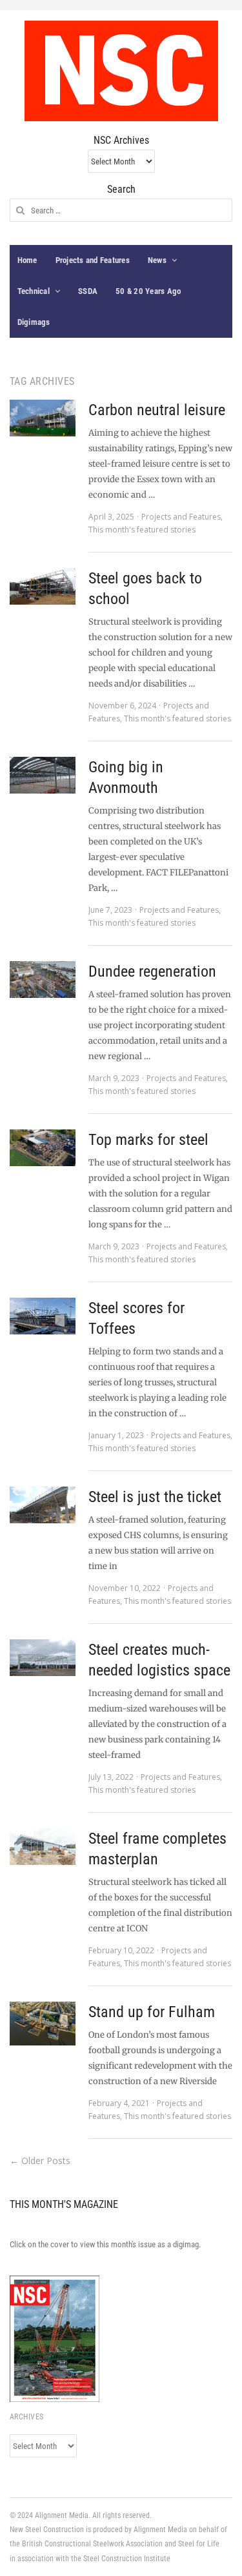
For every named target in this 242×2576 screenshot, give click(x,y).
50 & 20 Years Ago (148, 291)
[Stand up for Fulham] (43, 2024)
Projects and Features (93, 260)
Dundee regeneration (152, 971)
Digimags (34, 322)
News (157, 260)
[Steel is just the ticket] (43, 1505)
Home (27, 260)
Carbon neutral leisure (157, 410)
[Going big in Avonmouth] (43, 775)
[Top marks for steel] (43, 1148)
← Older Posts (40, 2161)
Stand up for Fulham (152, 2012)
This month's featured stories (142, 530)
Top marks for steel (148, 1140)
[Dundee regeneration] (43, 980)
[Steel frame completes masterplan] (43, 1847)
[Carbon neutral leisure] (43, 418)
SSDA (88, 291)
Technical (34, 291)
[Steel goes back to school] (43, 586)
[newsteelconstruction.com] (121, 71)
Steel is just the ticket (155, 1497)
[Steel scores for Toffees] (43, 1316)
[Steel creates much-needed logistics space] (43, 1658)
